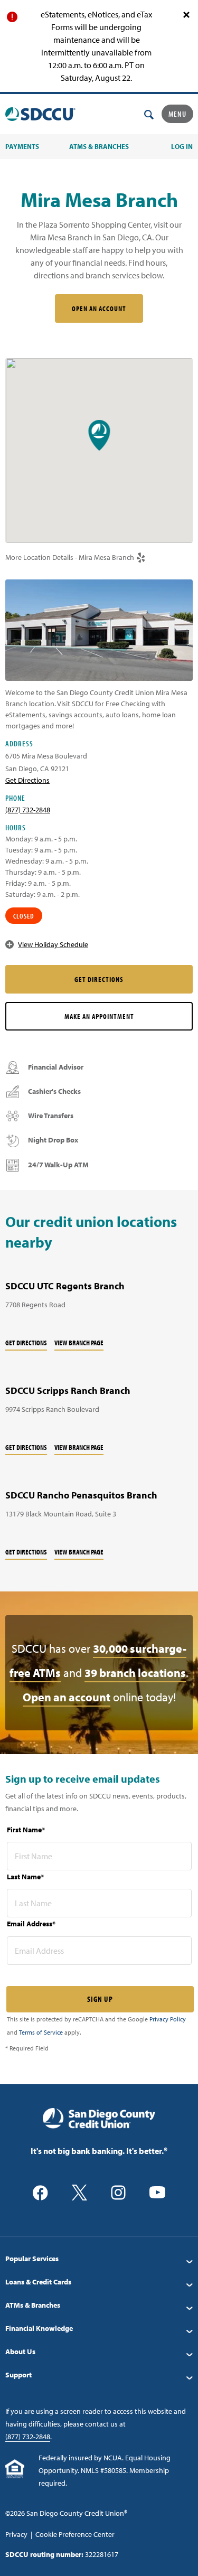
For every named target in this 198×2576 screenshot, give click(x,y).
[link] (141, 558)
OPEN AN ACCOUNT (99, 308)
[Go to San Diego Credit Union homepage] (99, 2118)
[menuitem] (99, 2259)
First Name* (26, 1830)
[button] (99, 435)
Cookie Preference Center (75, 2534)
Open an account (67, 1697)
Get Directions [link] (27, 780)
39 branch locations (135, 1673)
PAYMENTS (22, 146)
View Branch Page (79, 1343)
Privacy (16, 2534)
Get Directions (26, 1343)
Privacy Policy (168, 2019)
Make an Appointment (99, 1016)
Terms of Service (41, 2032)
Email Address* (31, 1924)
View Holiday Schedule (53, 944)
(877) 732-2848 (28, 810)
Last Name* (25, 1877)
